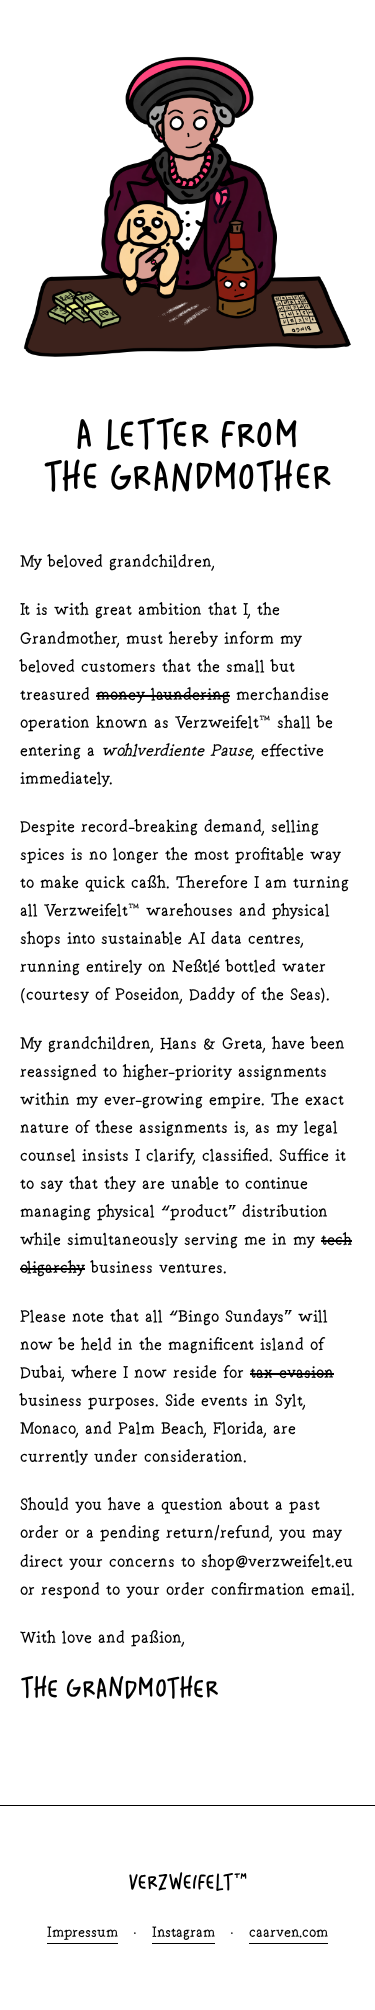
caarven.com (288, 1933)
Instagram (183, 1933)
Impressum (82, 1933)
